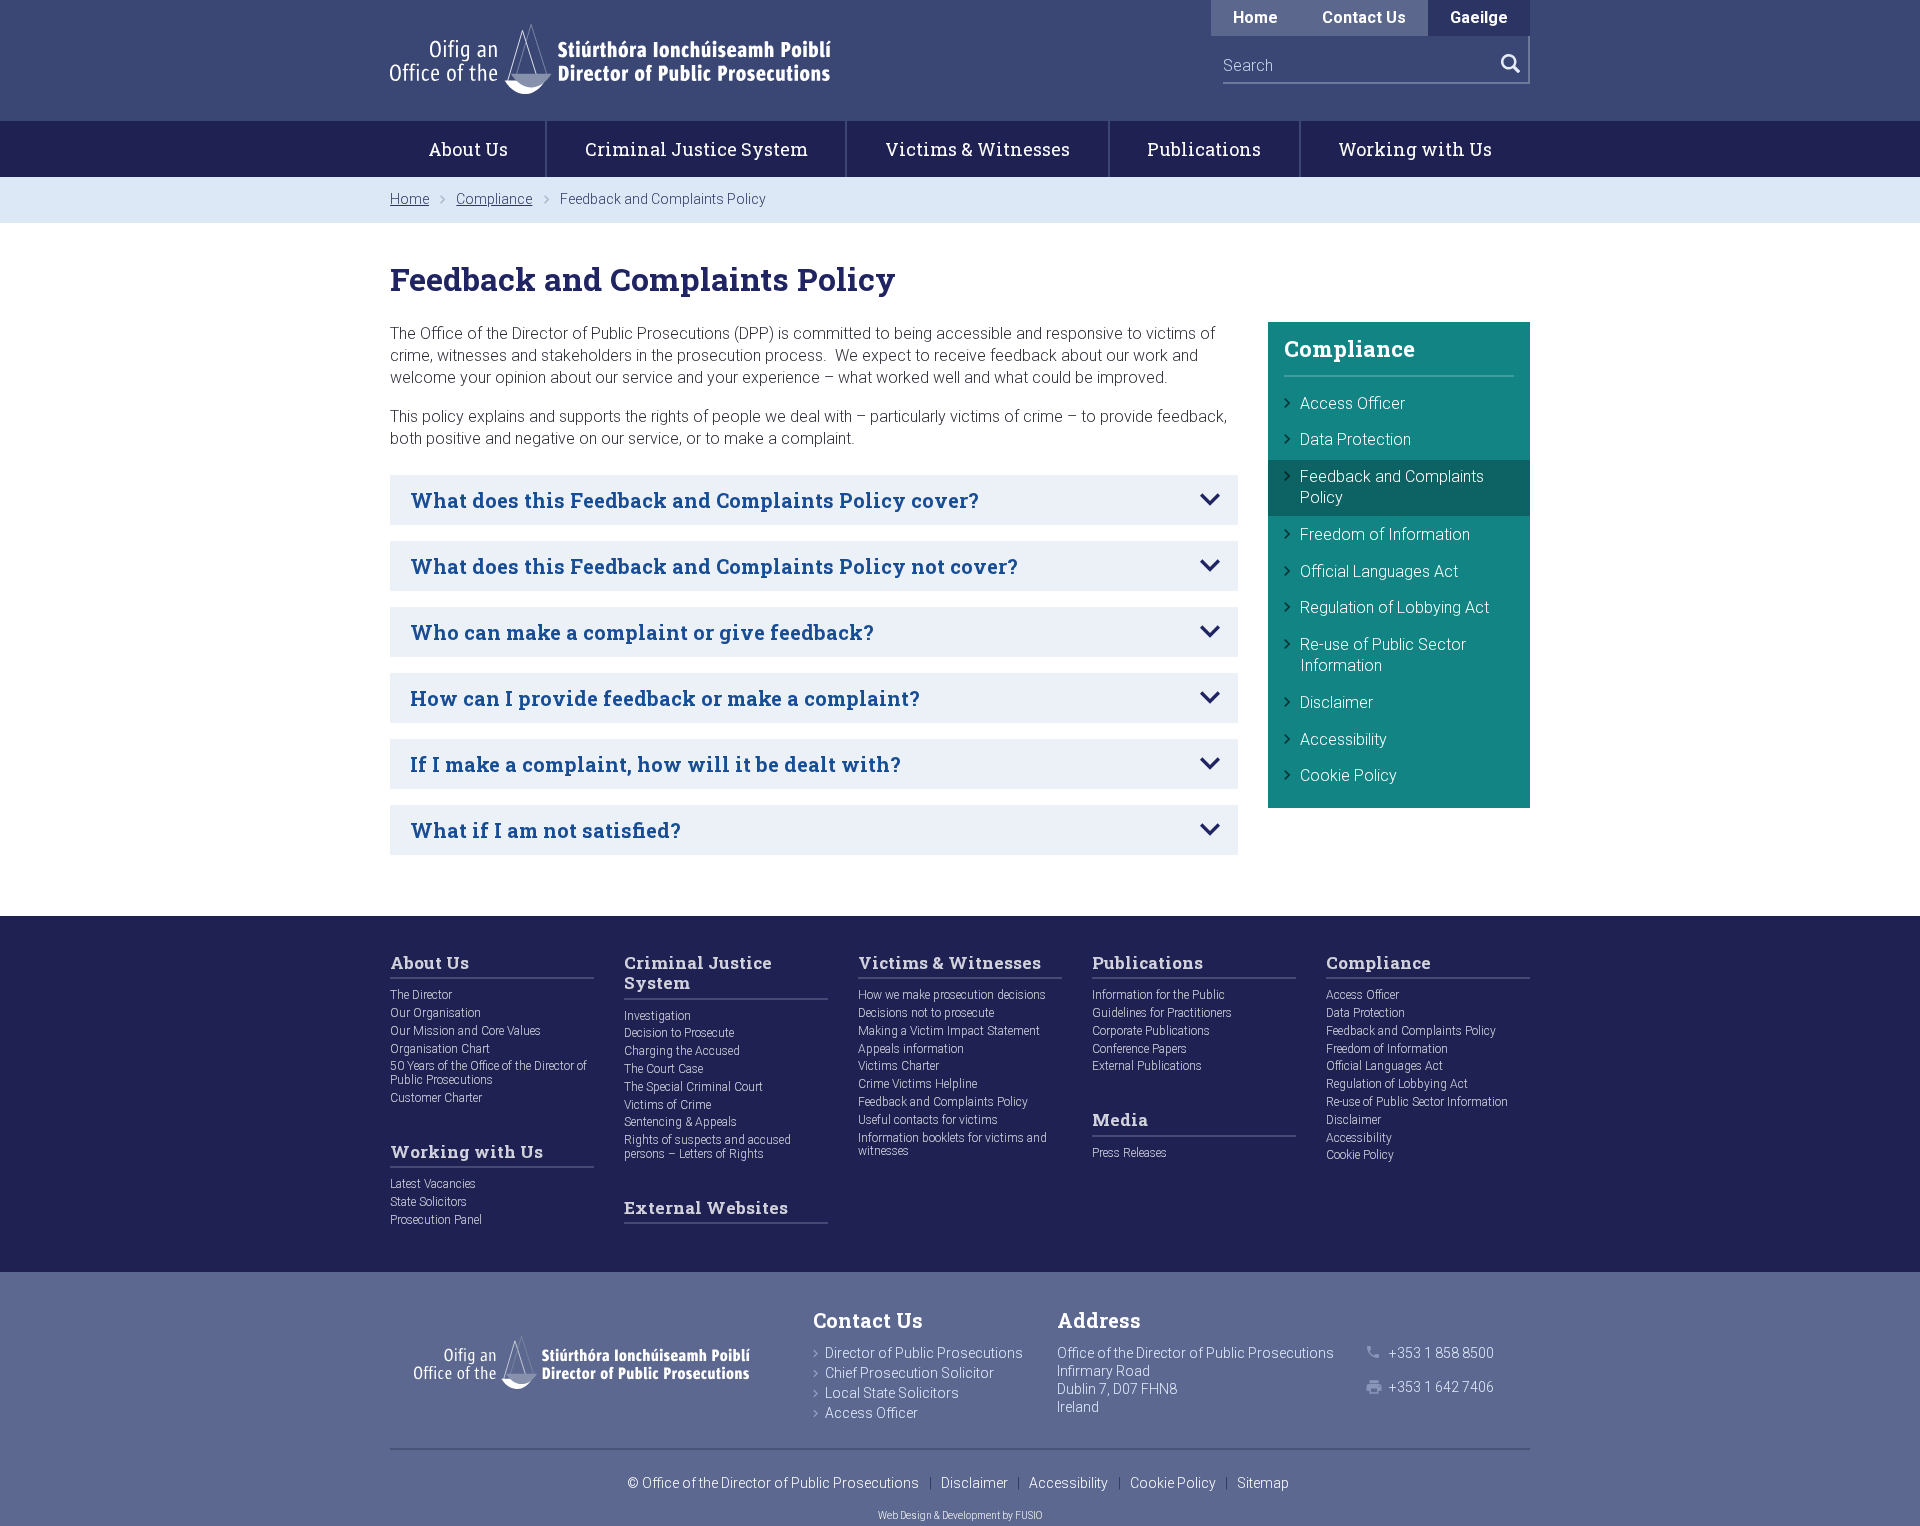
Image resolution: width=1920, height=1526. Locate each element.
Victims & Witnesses (977, 149)
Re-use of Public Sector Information (1383, 655)
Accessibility (1343, 739)
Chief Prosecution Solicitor (909, 1373)
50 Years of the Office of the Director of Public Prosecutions (488, 1073)
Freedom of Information (1385, 534)
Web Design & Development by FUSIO (960, 1515)
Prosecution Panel (436, 1220)
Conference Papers (1139, 1049)
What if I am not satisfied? (545, 830)
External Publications (1147, 1066)
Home (1266, 17)
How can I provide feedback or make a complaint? (665, 698)
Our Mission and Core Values (465, 1031)
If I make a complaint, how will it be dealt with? (655, 764)
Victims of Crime (667, 1105)
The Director (421, 995)
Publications (1204, 149)
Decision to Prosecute (679, 1033)
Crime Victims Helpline (917, 1084)
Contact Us (1364, 17)
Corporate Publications (1151, 1031)
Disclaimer (1336, 702)
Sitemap (1263, 1483)
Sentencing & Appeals (680, 1122)
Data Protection (1355, 439)
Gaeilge (1479, 17)
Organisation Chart (440, 1049)
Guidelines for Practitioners (1162, 1013)
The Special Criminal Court (693, 1087)
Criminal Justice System (696, 149)
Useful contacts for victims (928, 1120)
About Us (468, 149)
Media (1120, 1120)
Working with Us (1415, 149)
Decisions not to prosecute (926, 1013)
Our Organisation (435, 1013)
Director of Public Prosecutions (924, 1353)
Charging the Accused (682, 1051)
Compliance (494, 199)
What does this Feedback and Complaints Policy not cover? (714, 566)
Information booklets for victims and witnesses (952, 1145)
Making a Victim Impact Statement (949, 1031)
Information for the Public (1158, 995)
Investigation (657, 1016)
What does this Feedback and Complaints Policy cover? (694, 500)
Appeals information (911, 1049)
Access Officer (1352, 403)
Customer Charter (436, 1098)
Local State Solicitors (892, 1393)
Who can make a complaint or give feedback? (642, 632)
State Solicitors (428, 1202)
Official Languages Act (1379, 571)
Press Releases (1129, 1153)
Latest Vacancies (433, 1184)
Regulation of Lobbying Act (1394, 607)
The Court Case (663, 1069)
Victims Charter (898, 1066)
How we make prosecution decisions (952, 995)
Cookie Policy (1348, 775)
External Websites (706, 1208)
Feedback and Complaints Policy (1392, 487)
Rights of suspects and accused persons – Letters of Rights (707, 1147)
